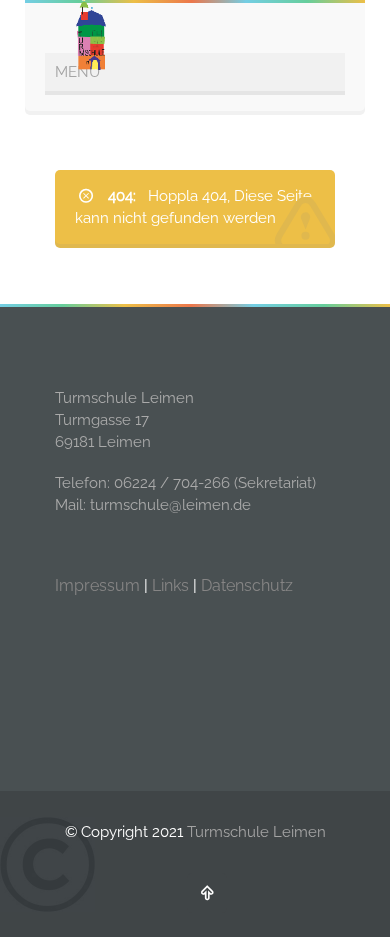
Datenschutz (247, 585)
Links (170, 585)
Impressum (97, 585)
